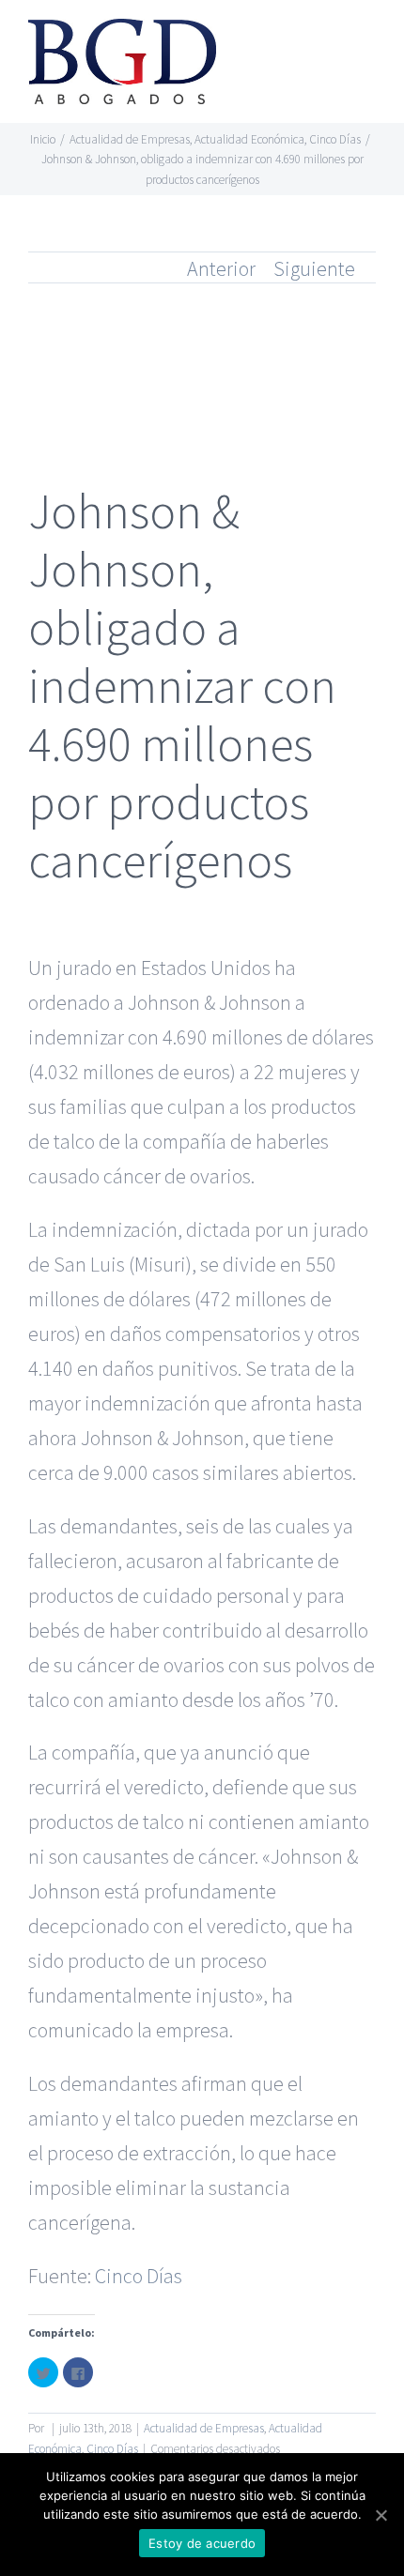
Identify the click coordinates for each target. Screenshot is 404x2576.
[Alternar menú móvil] (368, 43)
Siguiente (314, 268)
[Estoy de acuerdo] (381, 2515)
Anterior (221, 268)
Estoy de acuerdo (202, 2543)
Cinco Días (139, 2276)
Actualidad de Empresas (204, 2428)
